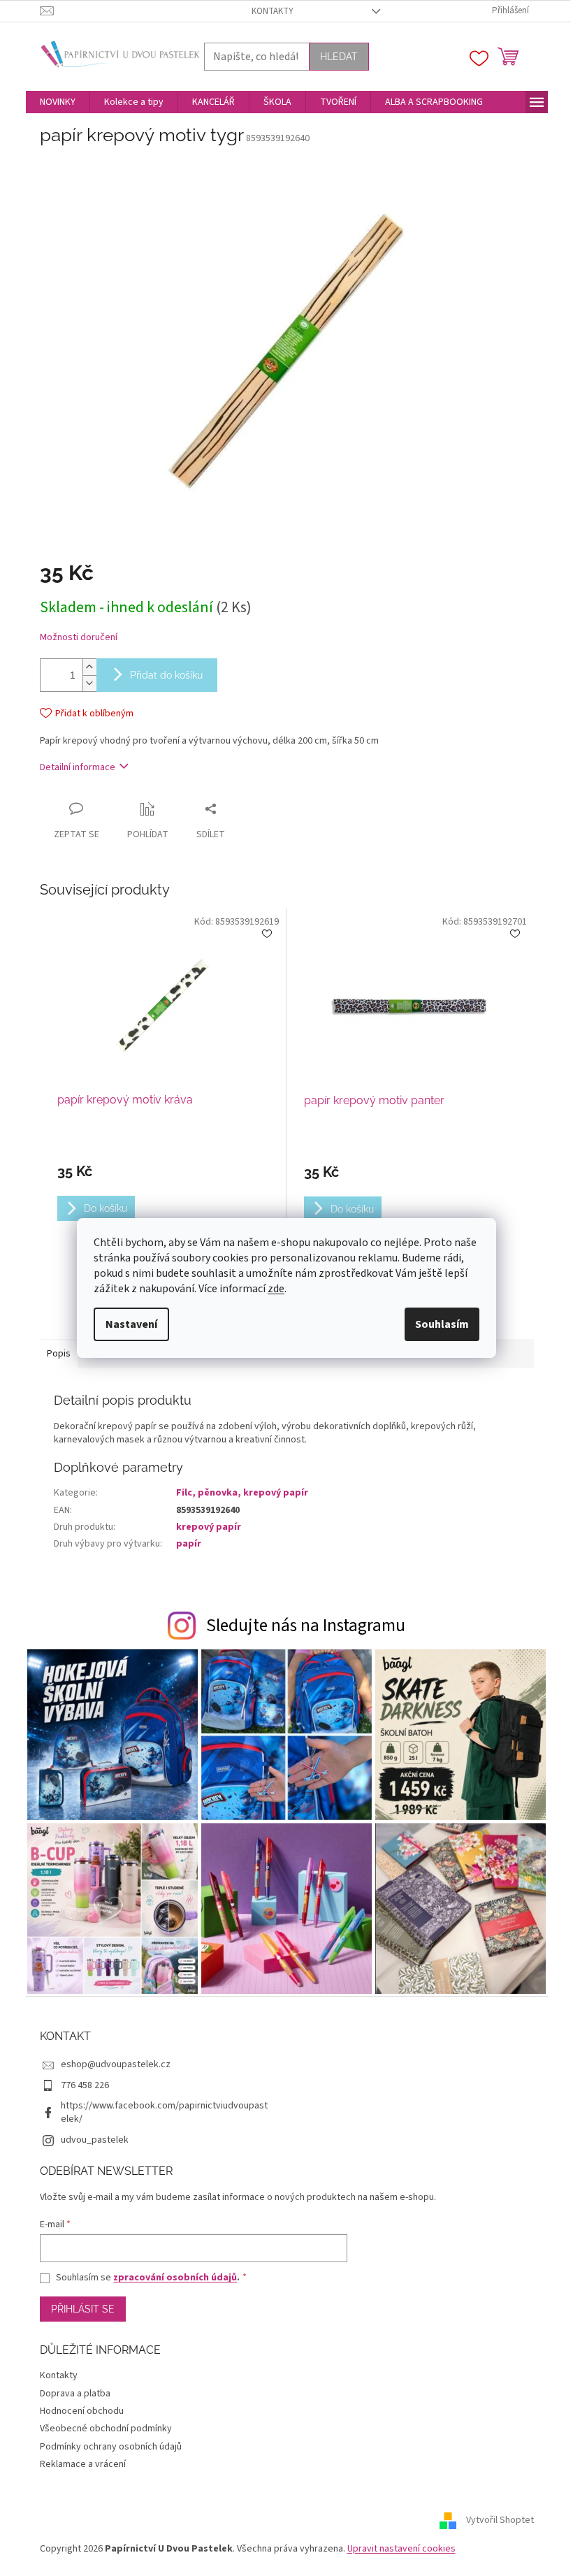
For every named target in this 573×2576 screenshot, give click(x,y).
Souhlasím (442, 1324)
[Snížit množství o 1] (89, 683)
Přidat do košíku (166, 675)
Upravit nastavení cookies (401, 2549)
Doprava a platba (75, 2394)
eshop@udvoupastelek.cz (116, 2064)
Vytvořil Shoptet (500, 2521)
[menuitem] (58, 102)
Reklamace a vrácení (83, 2464)
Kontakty (273, 11)
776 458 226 (85, 2085)
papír (189, 1544)
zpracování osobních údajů (175, 2278)
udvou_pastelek (95, 2140)
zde (276, 1289)
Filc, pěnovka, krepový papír (242, 1493)
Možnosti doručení (79, 638)
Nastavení (131, 1324)
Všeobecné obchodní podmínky (106, 2429)
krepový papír (209, 1527)
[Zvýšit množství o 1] (89, 667)
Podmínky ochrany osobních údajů (111, 2447)
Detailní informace (78, 767)
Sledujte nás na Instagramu (306, 1626)
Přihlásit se (83, 2309)
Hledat (339, 57)
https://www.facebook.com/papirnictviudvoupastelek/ (164, 2112)
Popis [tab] (59, 1354)
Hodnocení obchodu (82, 2411)
